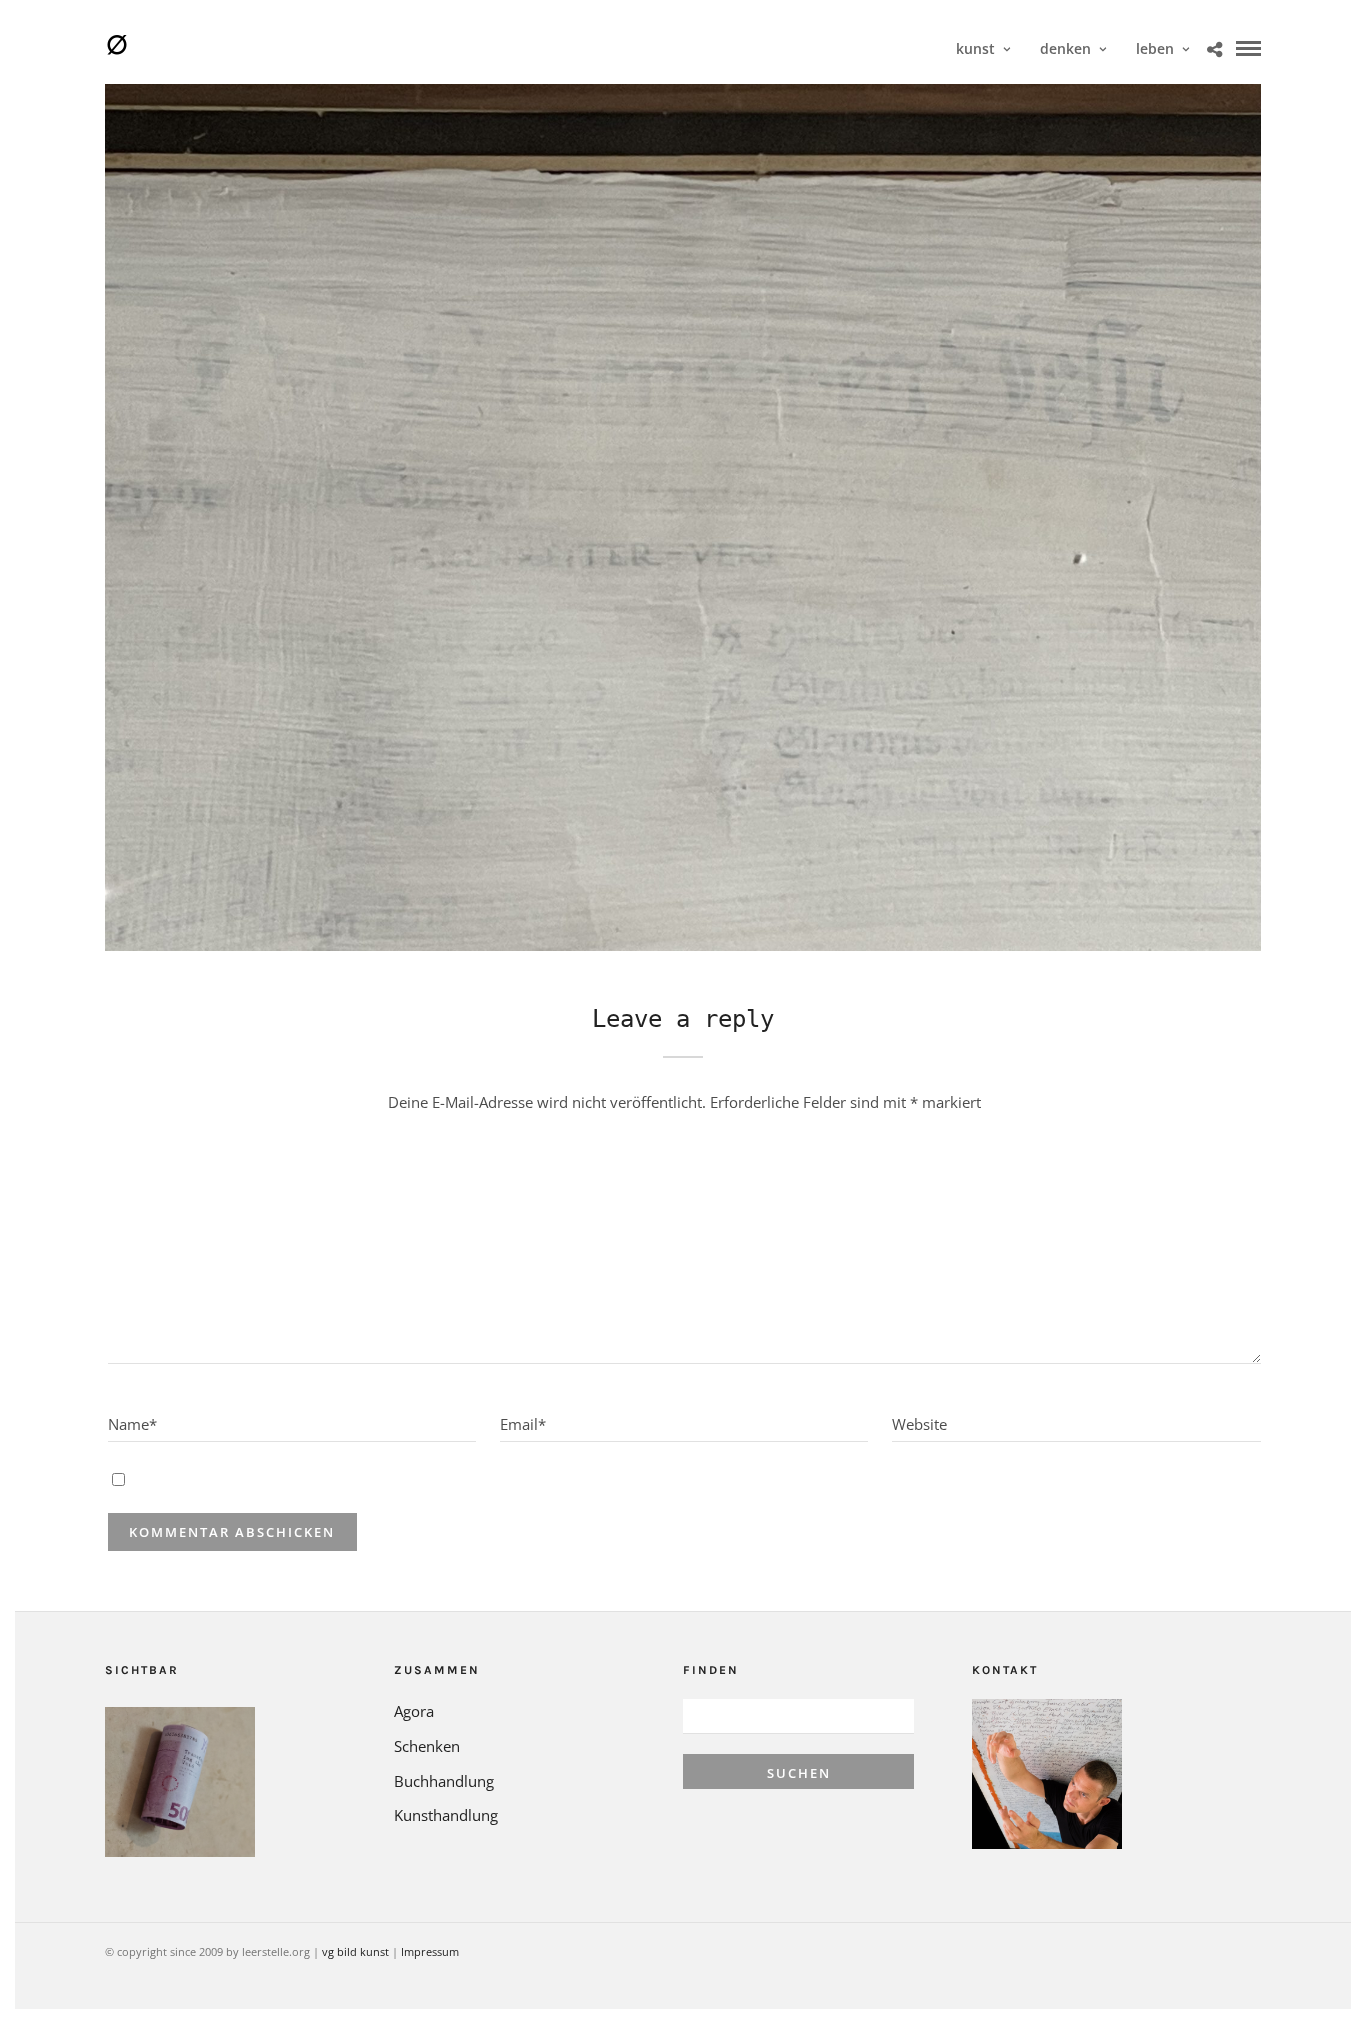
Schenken (427, 1746)
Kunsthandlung (446, 1815)
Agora (414, 1711)
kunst (975, 48)
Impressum (430, 1951)
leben (1155, 48)
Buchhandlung (444, 1781)
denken (1065, 48)
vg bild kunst (355, 1951)
